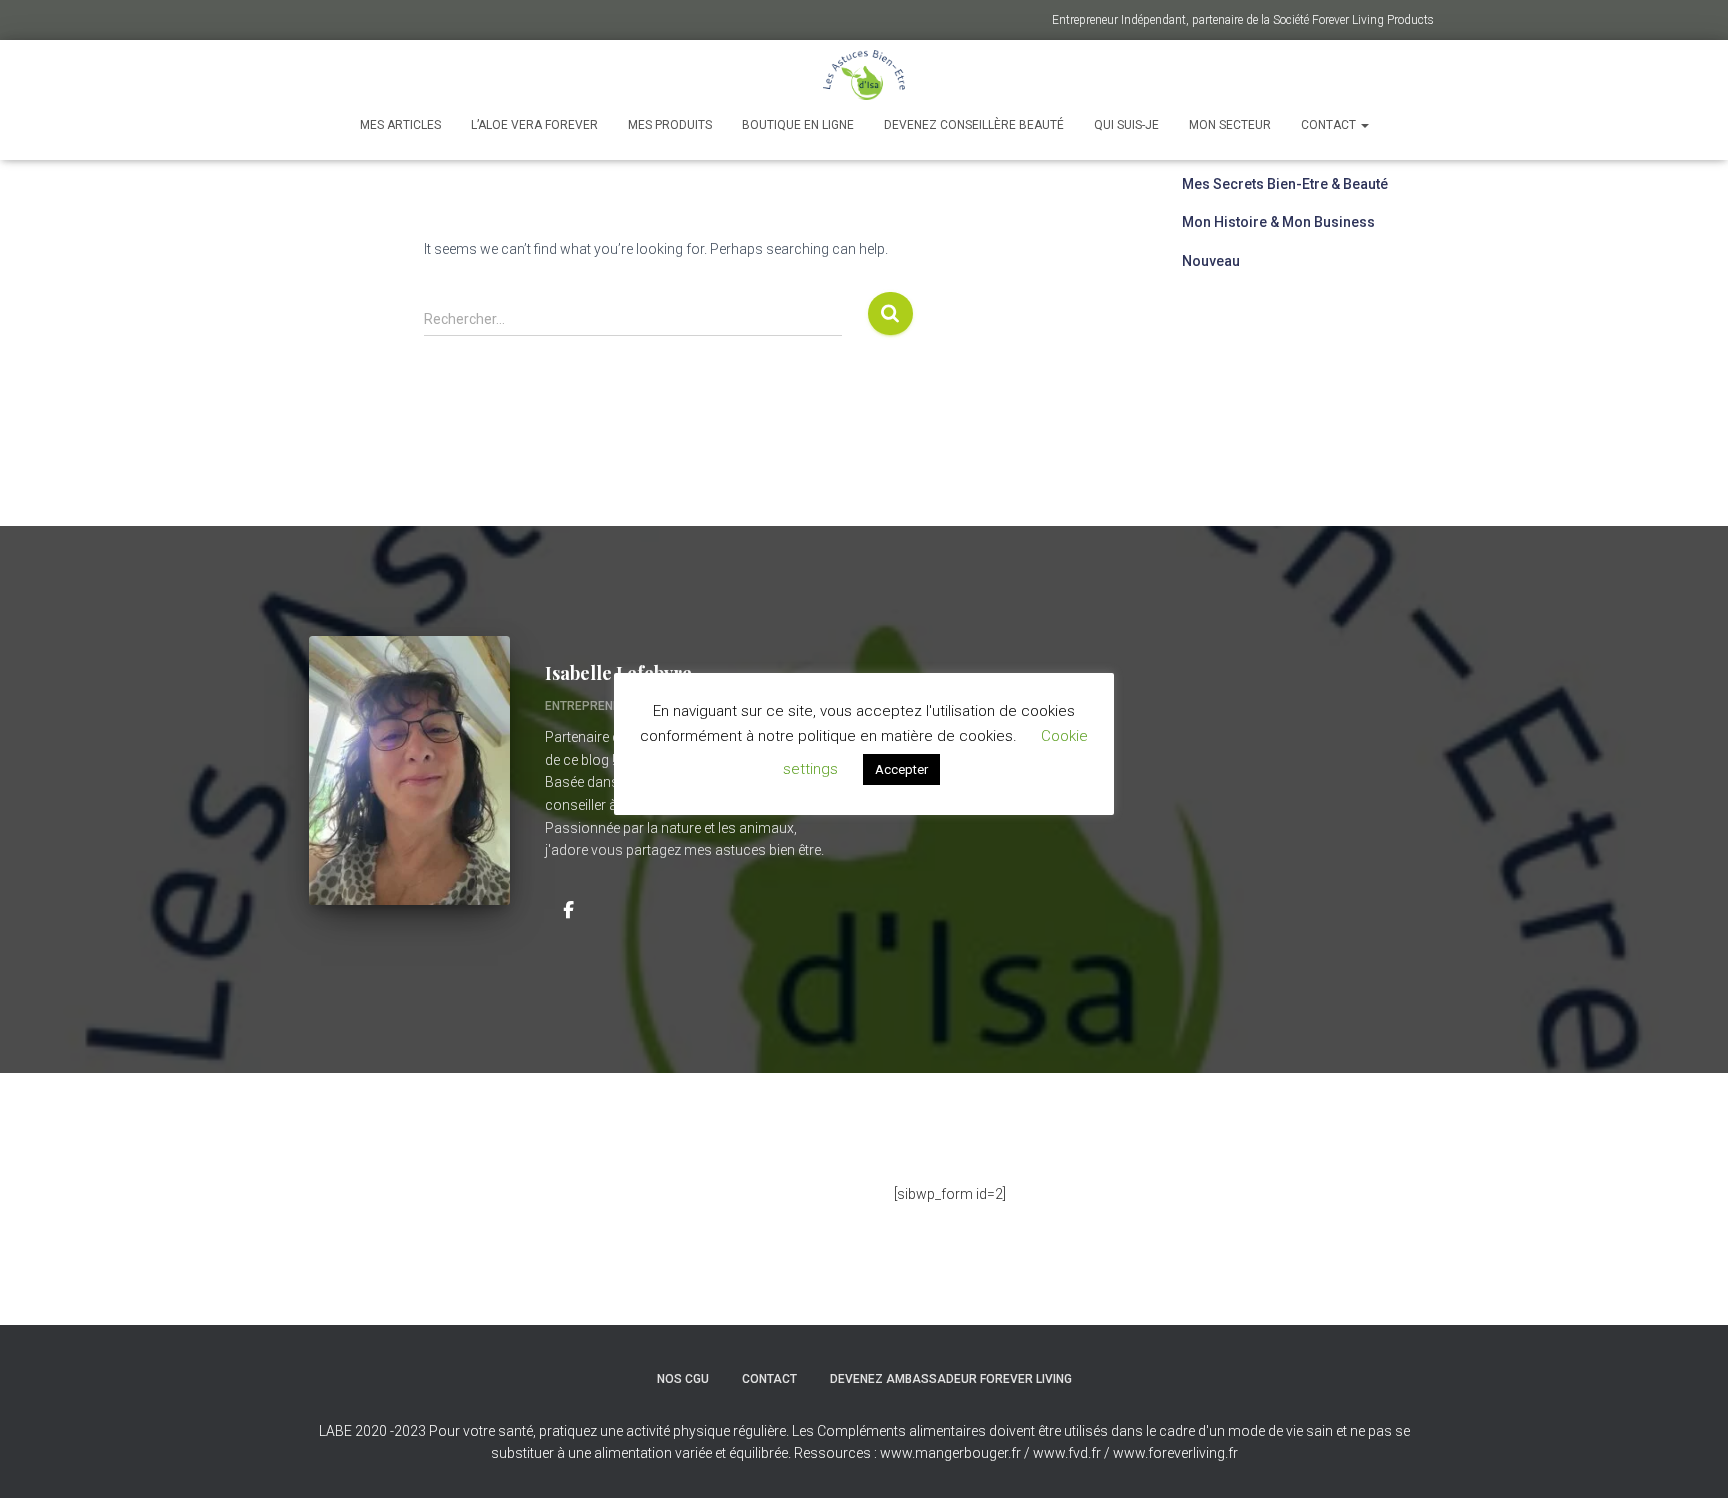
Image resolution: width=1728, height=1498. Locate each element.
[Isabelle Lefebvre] (568, 909)
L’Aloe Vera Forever (534, 125)
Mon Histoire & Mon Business (1278, 222)
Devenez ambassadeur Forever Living (951, 1379)
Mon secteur (1230, 125)
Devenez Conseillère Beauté (974, 125)
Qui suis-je (1126, 125)
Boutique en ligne (798, 125)
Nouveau (1211, 261)
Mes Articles (400, 125)
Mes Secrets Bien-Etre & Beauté (1285, 184)
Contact (1330, 125)
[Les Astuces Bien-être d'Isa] (864, 75)
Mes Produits (670, 125)
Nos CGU (683, 1379)
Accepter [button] (901, 769)
